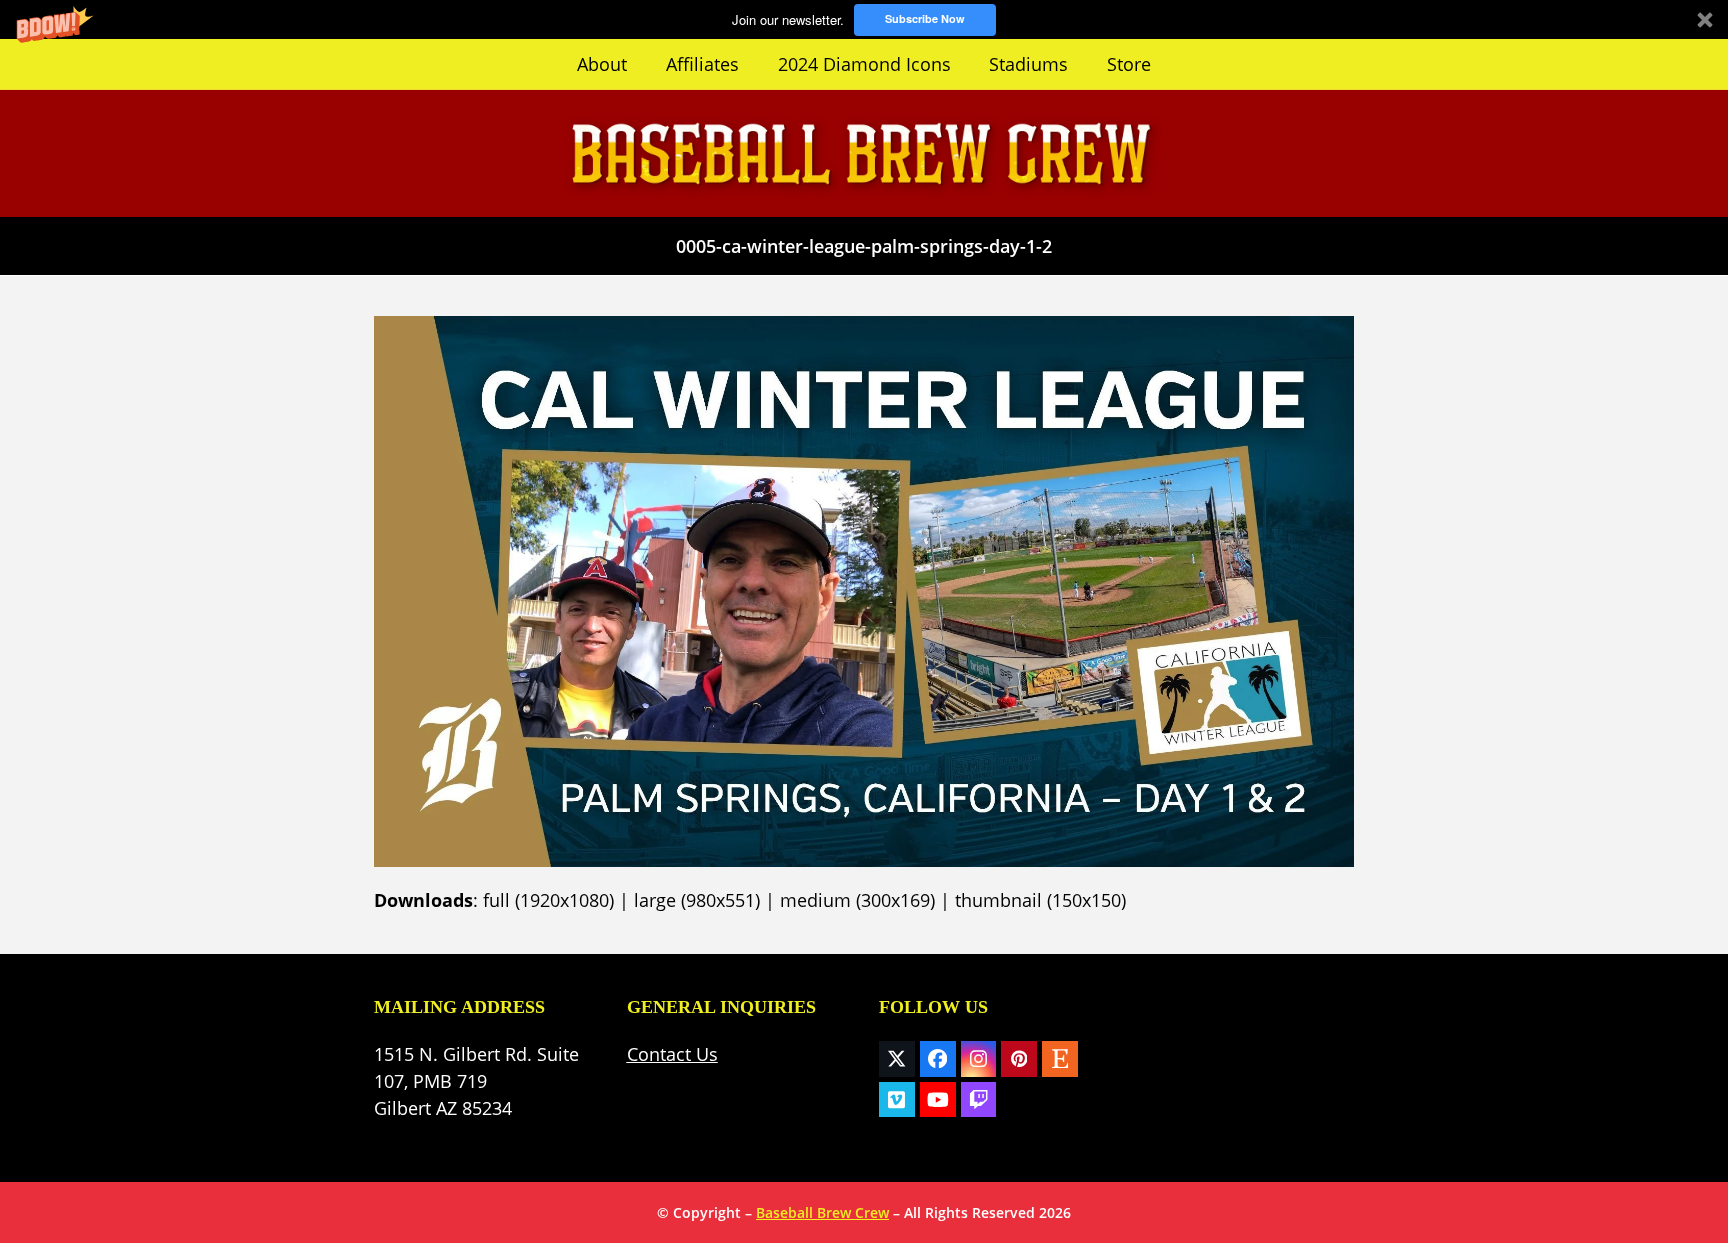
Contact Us (672, 1054)
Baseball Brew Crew (822, 1212)
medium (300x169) (857, 900)
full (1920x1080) (548, 900)
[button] (864, 19)
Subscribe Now (925, 18)
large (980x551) (697, 900)
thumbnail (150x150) (1040, 900)
